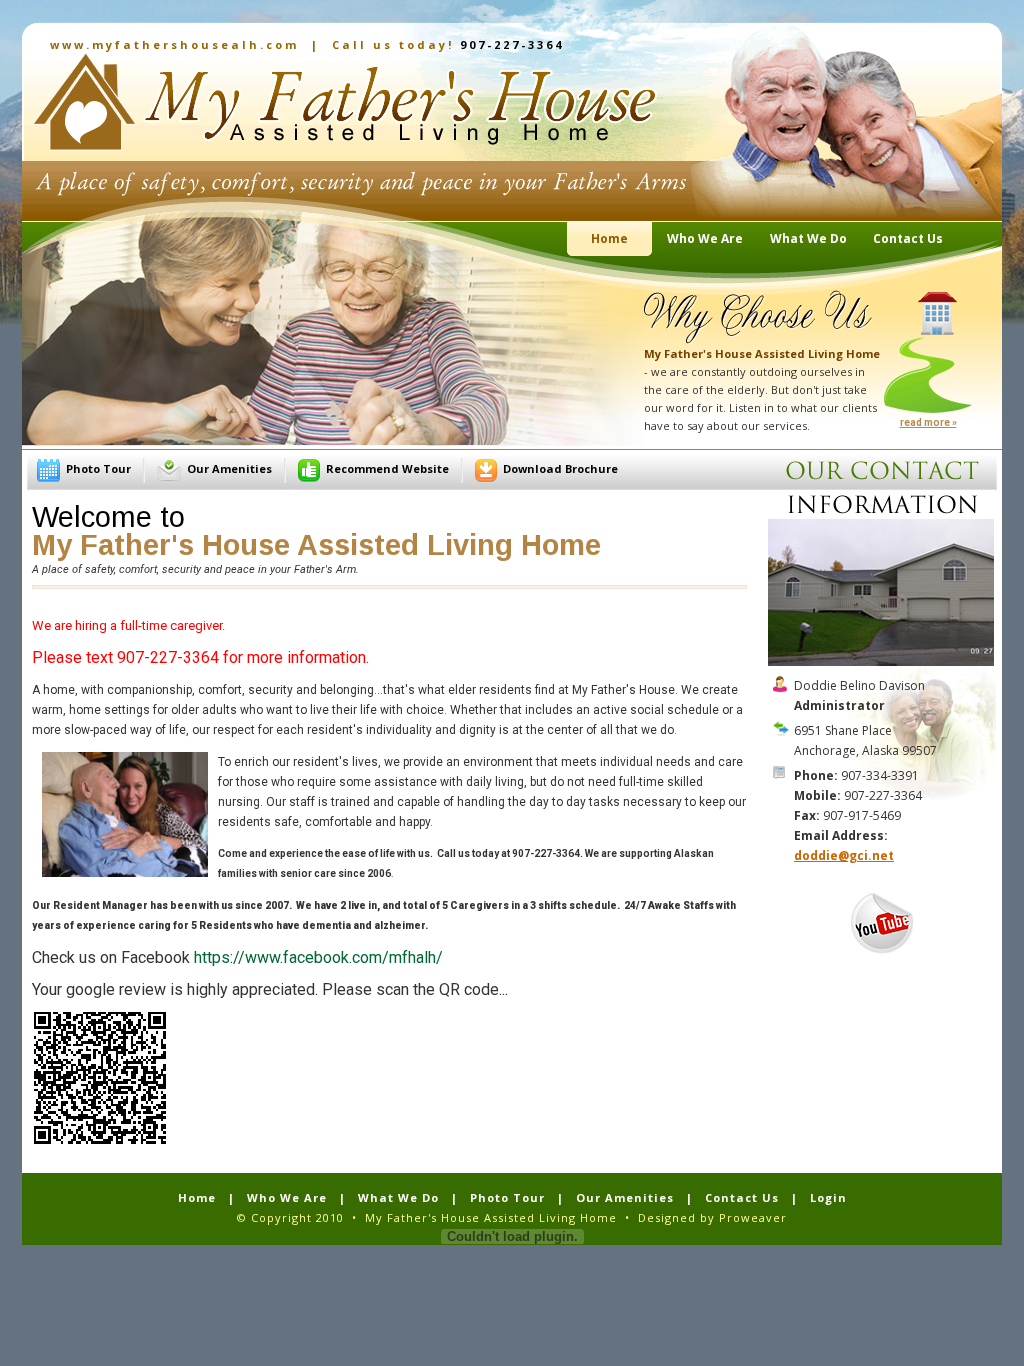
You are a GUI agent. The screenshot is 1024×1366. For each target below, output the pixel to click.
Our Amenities (229, 468)
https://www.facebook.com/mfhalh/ (318, 957)
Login (828, 1197)
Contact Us (742, 1197)
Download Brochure (560, 468)
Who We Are (287, 1197)
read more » (928, 422)
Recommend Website (387, 468)
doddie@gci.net (844, 855)
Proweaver (753, 1217)
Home (197, 1197)
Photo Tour (98, 468)
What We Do (398, 1197)
